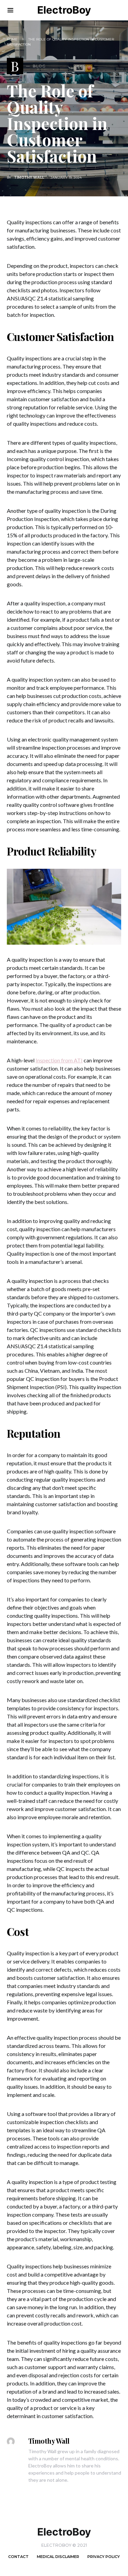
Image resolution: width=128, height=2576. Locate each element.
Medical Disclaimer (58, 2557)
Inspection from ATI (59, 1060)
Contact (18, 2557)
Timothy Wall (29, 177)
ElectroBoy (64, 10)
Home (12, 39)
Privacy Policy (104, 2557)
